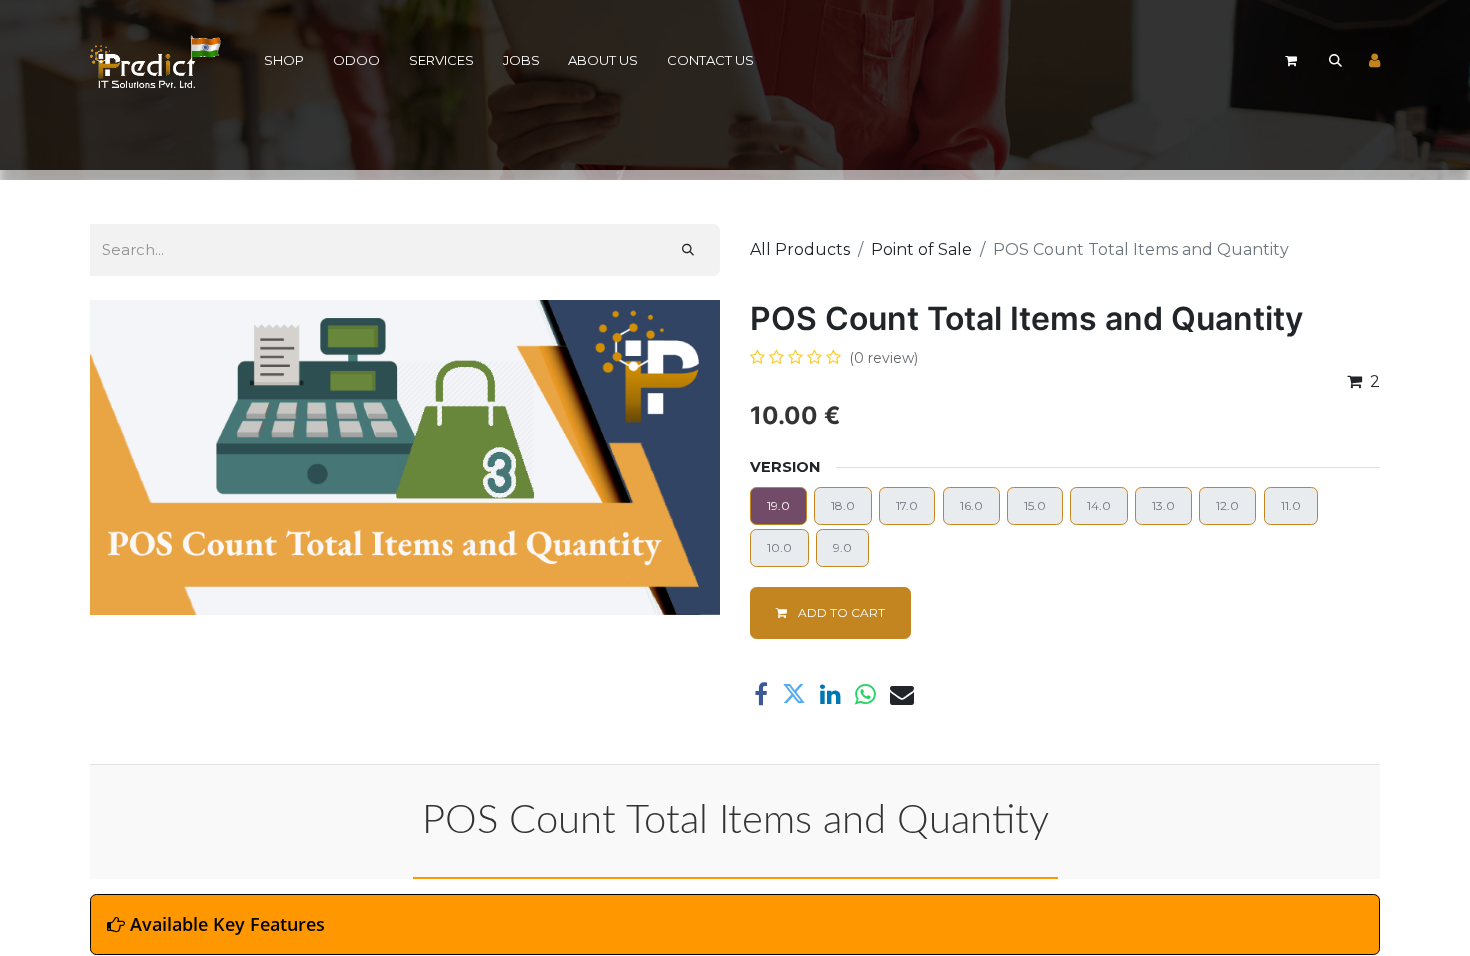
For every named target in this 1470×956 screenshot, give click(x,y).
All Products (800, 249)
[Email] (902, 694)
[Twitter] (794, 694)
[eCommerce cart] (1291, 61)
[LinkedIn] (830, 694)
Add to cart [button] (840, 612)
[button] (1335, 61)
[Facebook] (761, 694)
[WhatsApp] (865, 694)
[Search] (688, 250)
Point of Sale (921, 249)
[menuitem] (284, 61)
